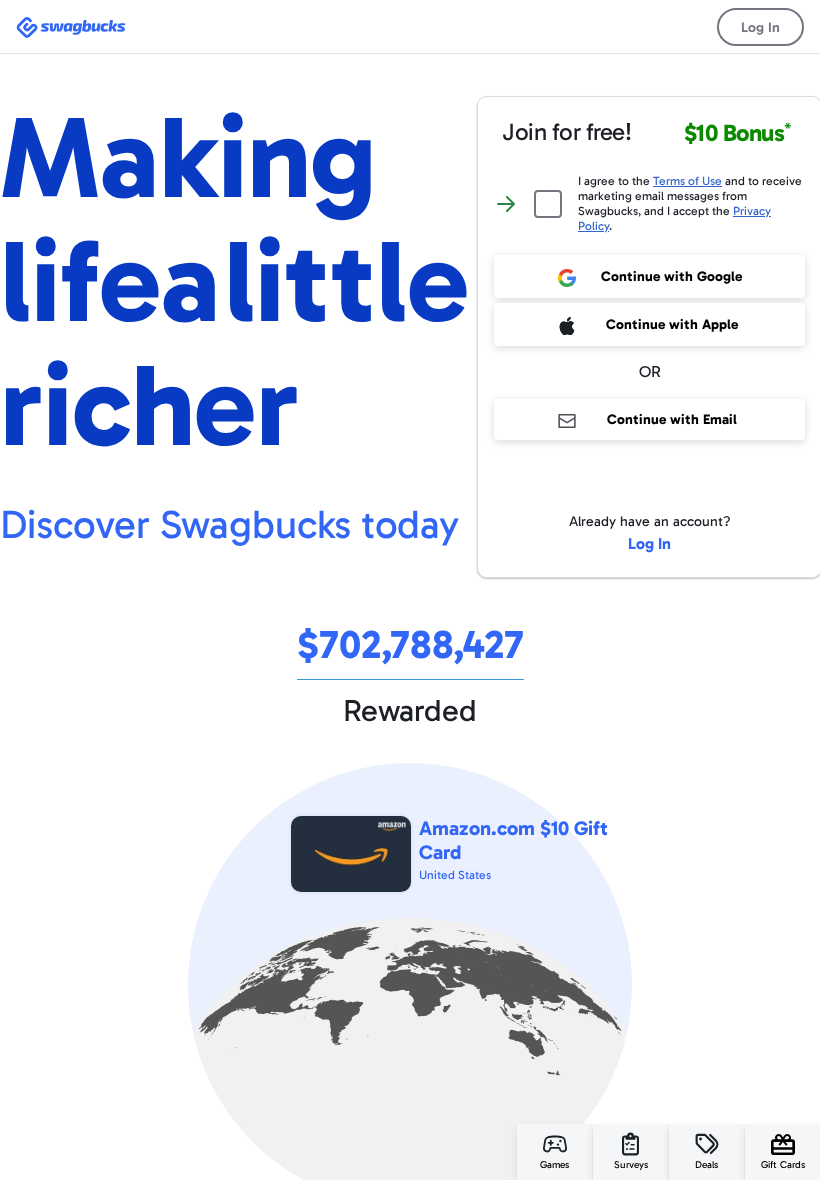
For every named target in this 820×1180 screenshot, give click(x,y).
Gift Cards (783, 1165)
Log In (760, 27)
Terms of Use (687, 181)
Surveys (631, 1165)
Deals (706, 1165)
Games (554, 1165)
